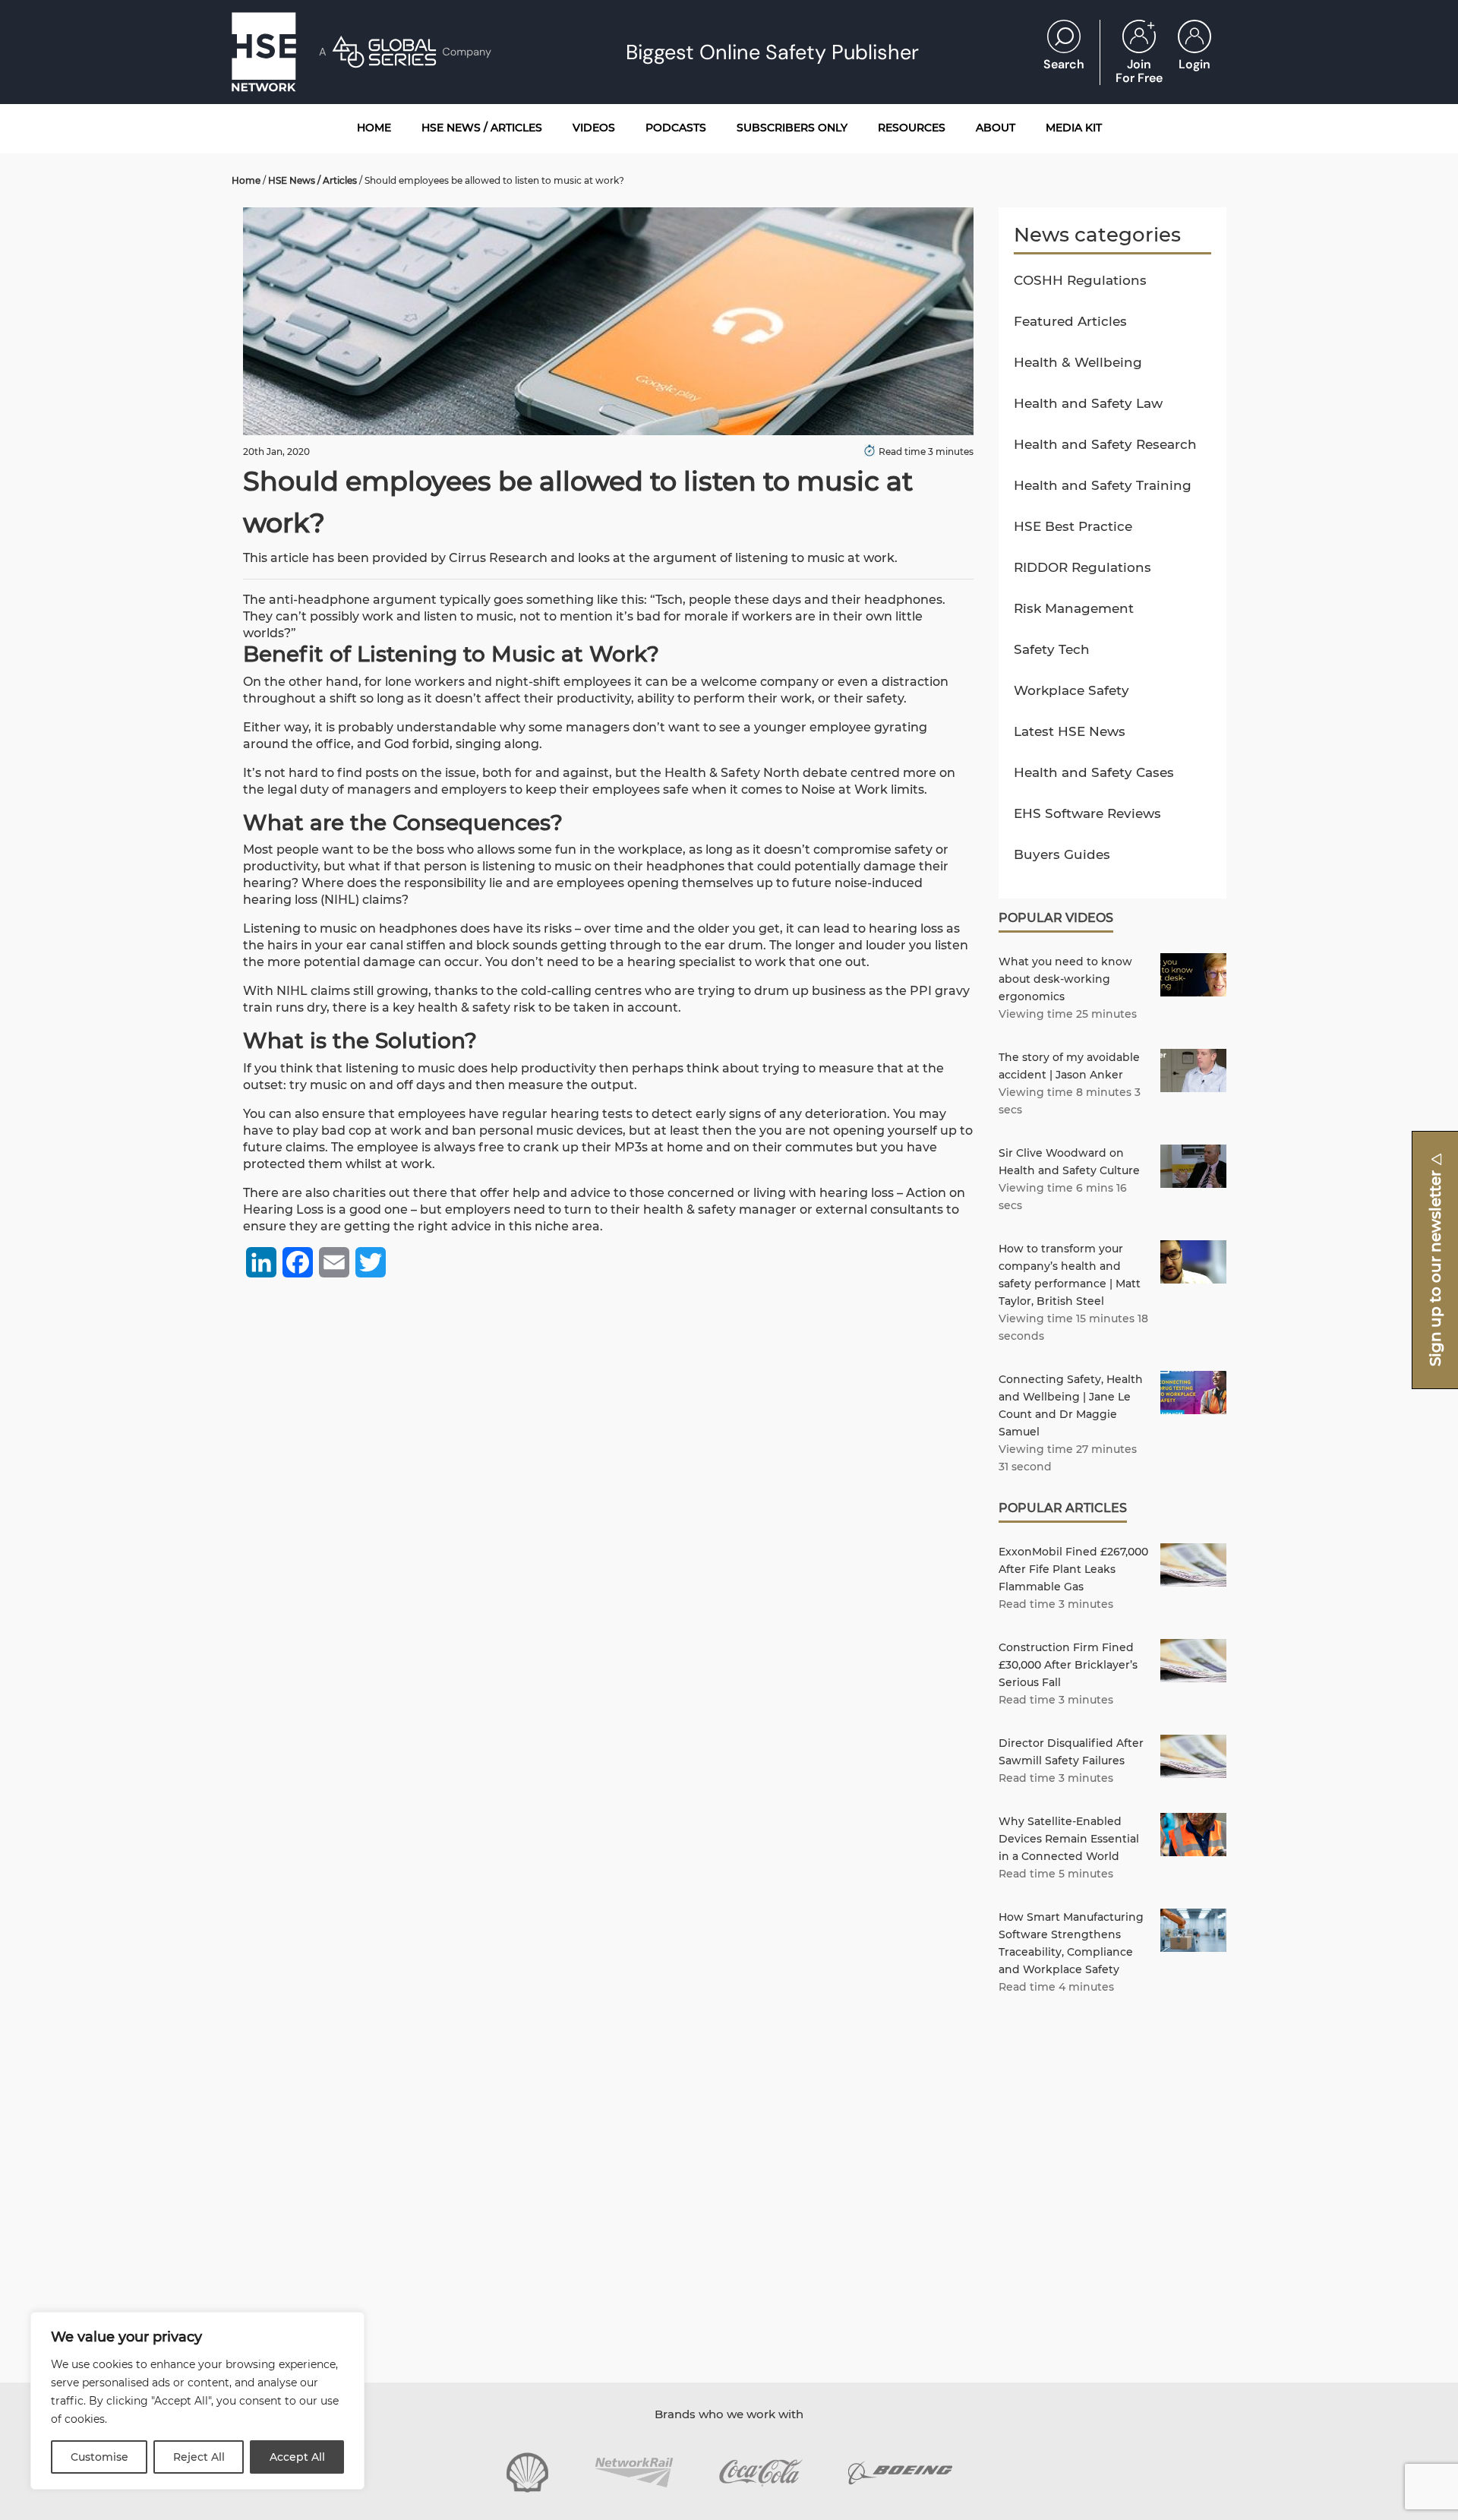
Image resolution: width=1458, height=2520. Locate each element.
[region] (197, 2401)
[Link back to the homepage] (264, 52)
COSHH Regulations (1080, 280)
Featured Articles (1070, 321)
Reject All (199, 2457)
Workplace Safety (1071, 690)
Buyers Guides (1062, 854)
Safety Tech (1052, 649)
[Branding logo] (527, 2473)
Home (246, 180)
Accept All (297, 2457)
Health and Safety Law (1088, 403)
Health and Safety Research (1105, 444)
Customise (99, 2457)
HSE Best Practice (1073, 526)
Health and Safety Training (1103, 485)
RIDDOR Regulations (1082, 567)
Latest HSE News (1070, 731)
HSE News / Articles (312, 180)
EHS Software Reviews (1087, 813)
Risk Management (1074, 608)
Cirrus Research (498, 558)
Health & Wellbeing (1078, 362)
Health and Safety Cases (1094, 772)
